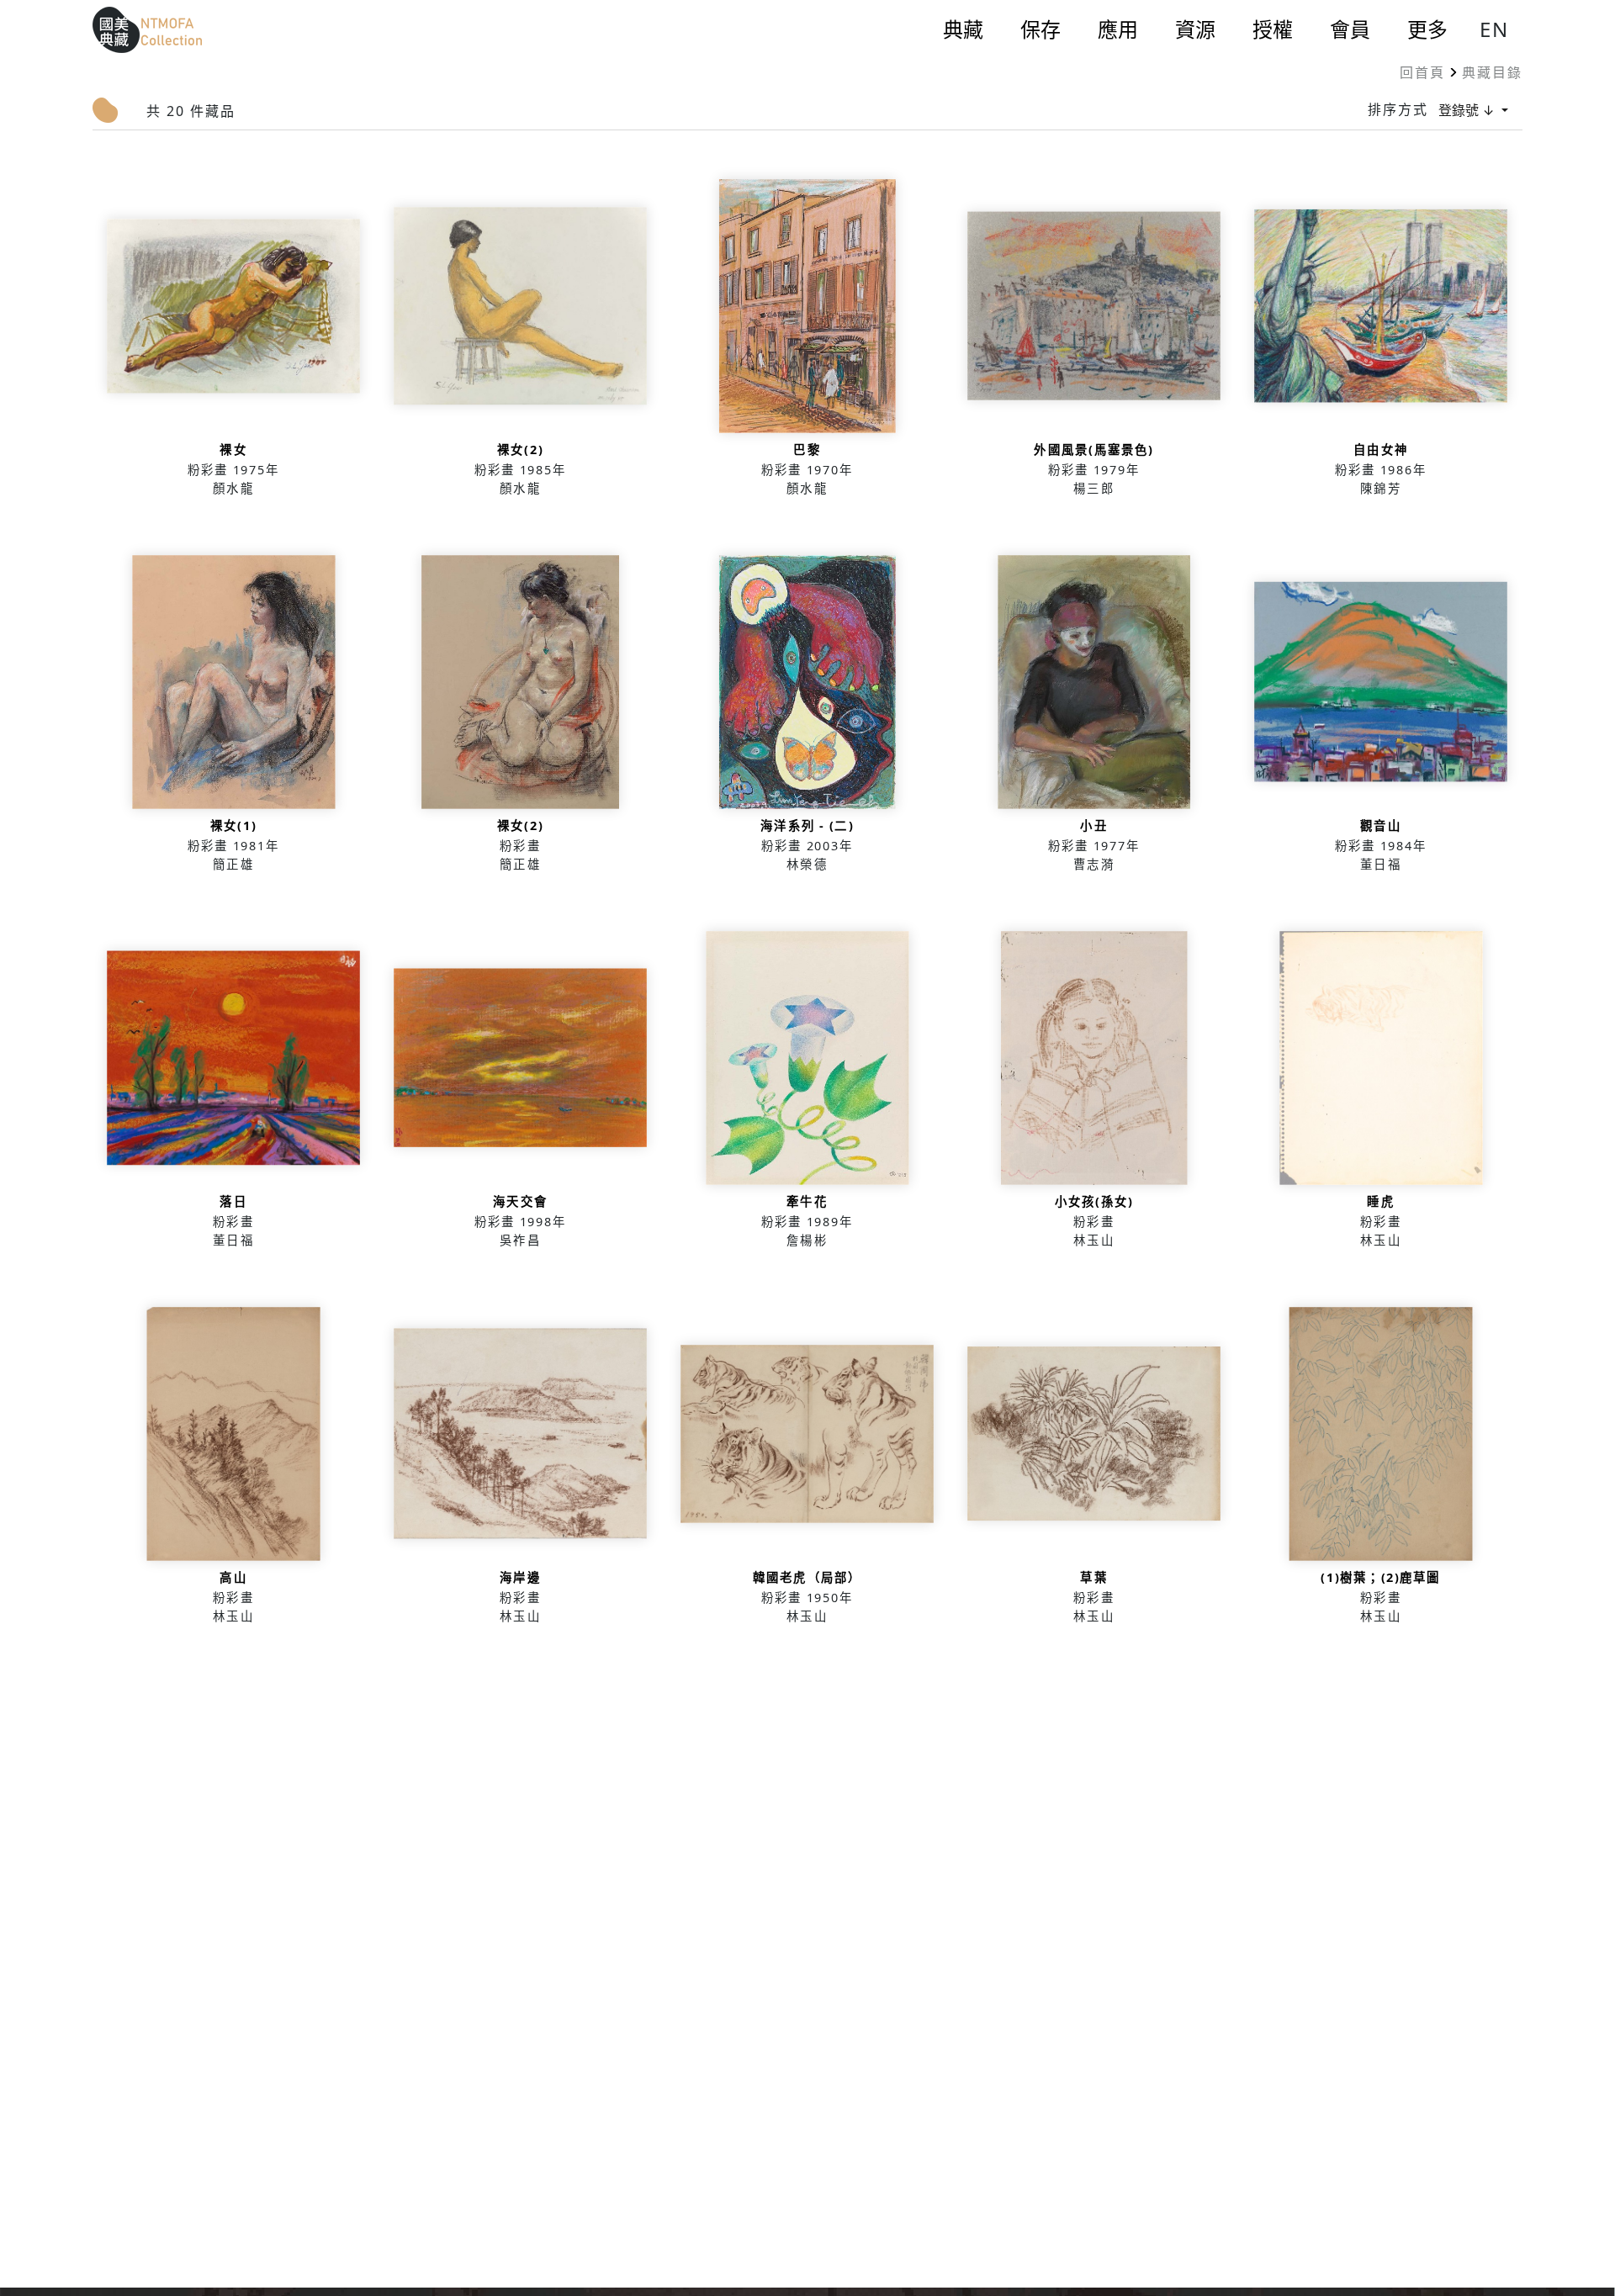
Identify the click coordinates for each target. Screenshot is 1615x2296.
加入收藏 (233, 344)
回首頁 (1422, 72)
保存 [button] (1040, 29)
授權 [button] (1273, 29)
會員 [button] (1350, 29)
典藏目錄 (1492, 72)
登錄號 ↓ (1468, 110)
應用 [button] (1118, 29)
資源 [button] (1195, 29)
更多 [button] (1427, 29)
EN (1494, 29)
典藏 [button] (963, 29)
